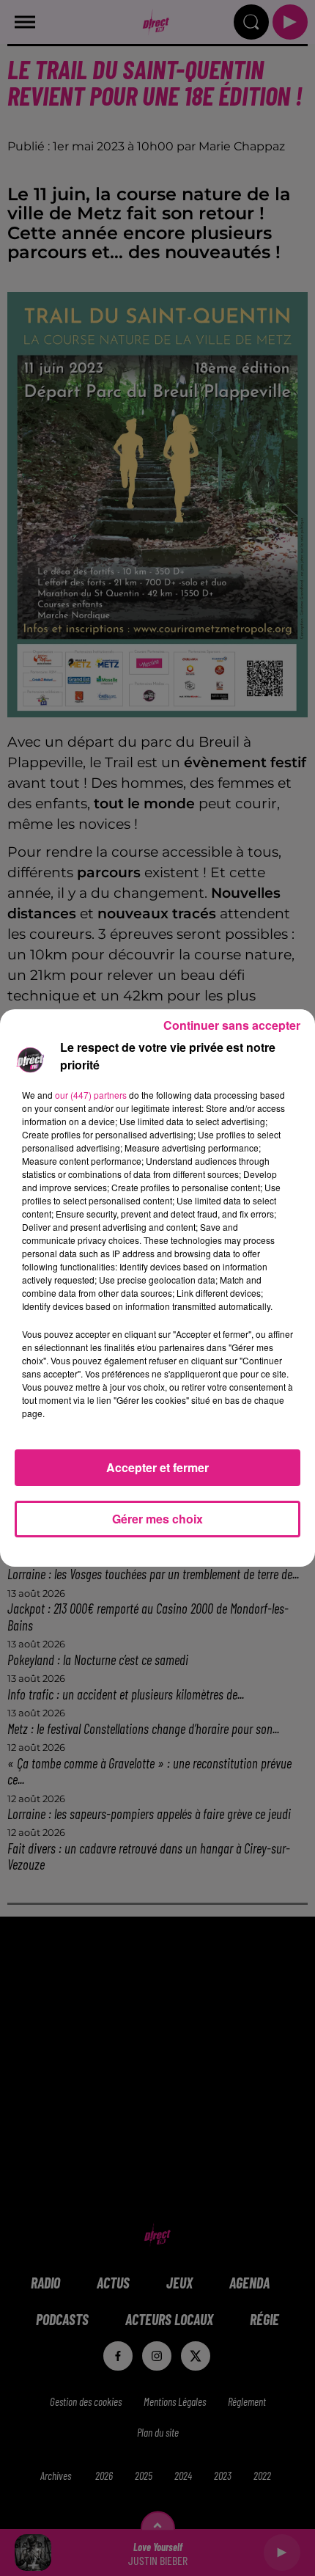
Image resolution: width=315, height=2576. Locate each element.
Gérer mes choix (157, 1519)
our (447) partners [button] (91, 1095)
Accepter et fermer (157, 1467)
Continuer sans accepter (232, 1025)
